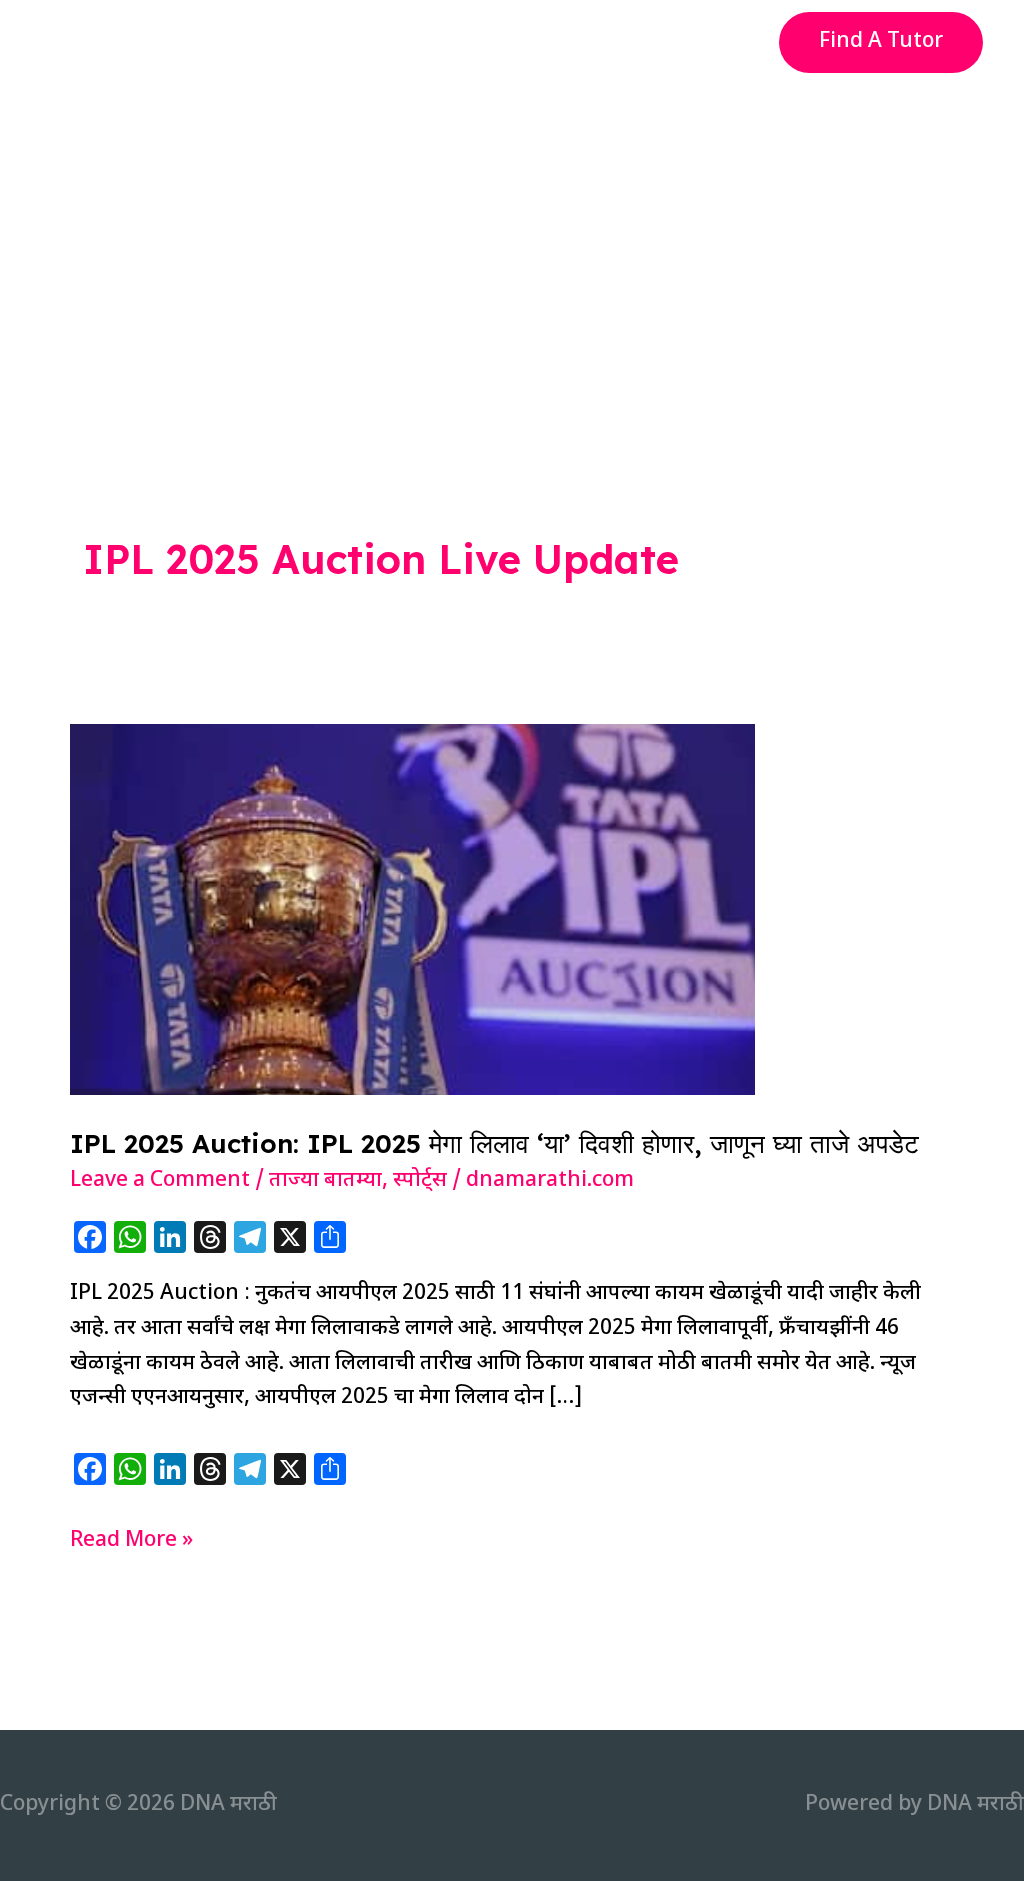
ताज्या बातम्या (325, 1181)
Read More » (131, 1542)
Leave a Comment (160, 1181)
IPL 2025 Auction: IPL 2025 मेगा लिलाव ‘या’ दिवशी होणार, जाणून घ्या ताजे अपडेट (494, 1143)
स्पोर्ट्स (420, 1181)
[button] (881, 42)
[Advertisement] (512, 234)
